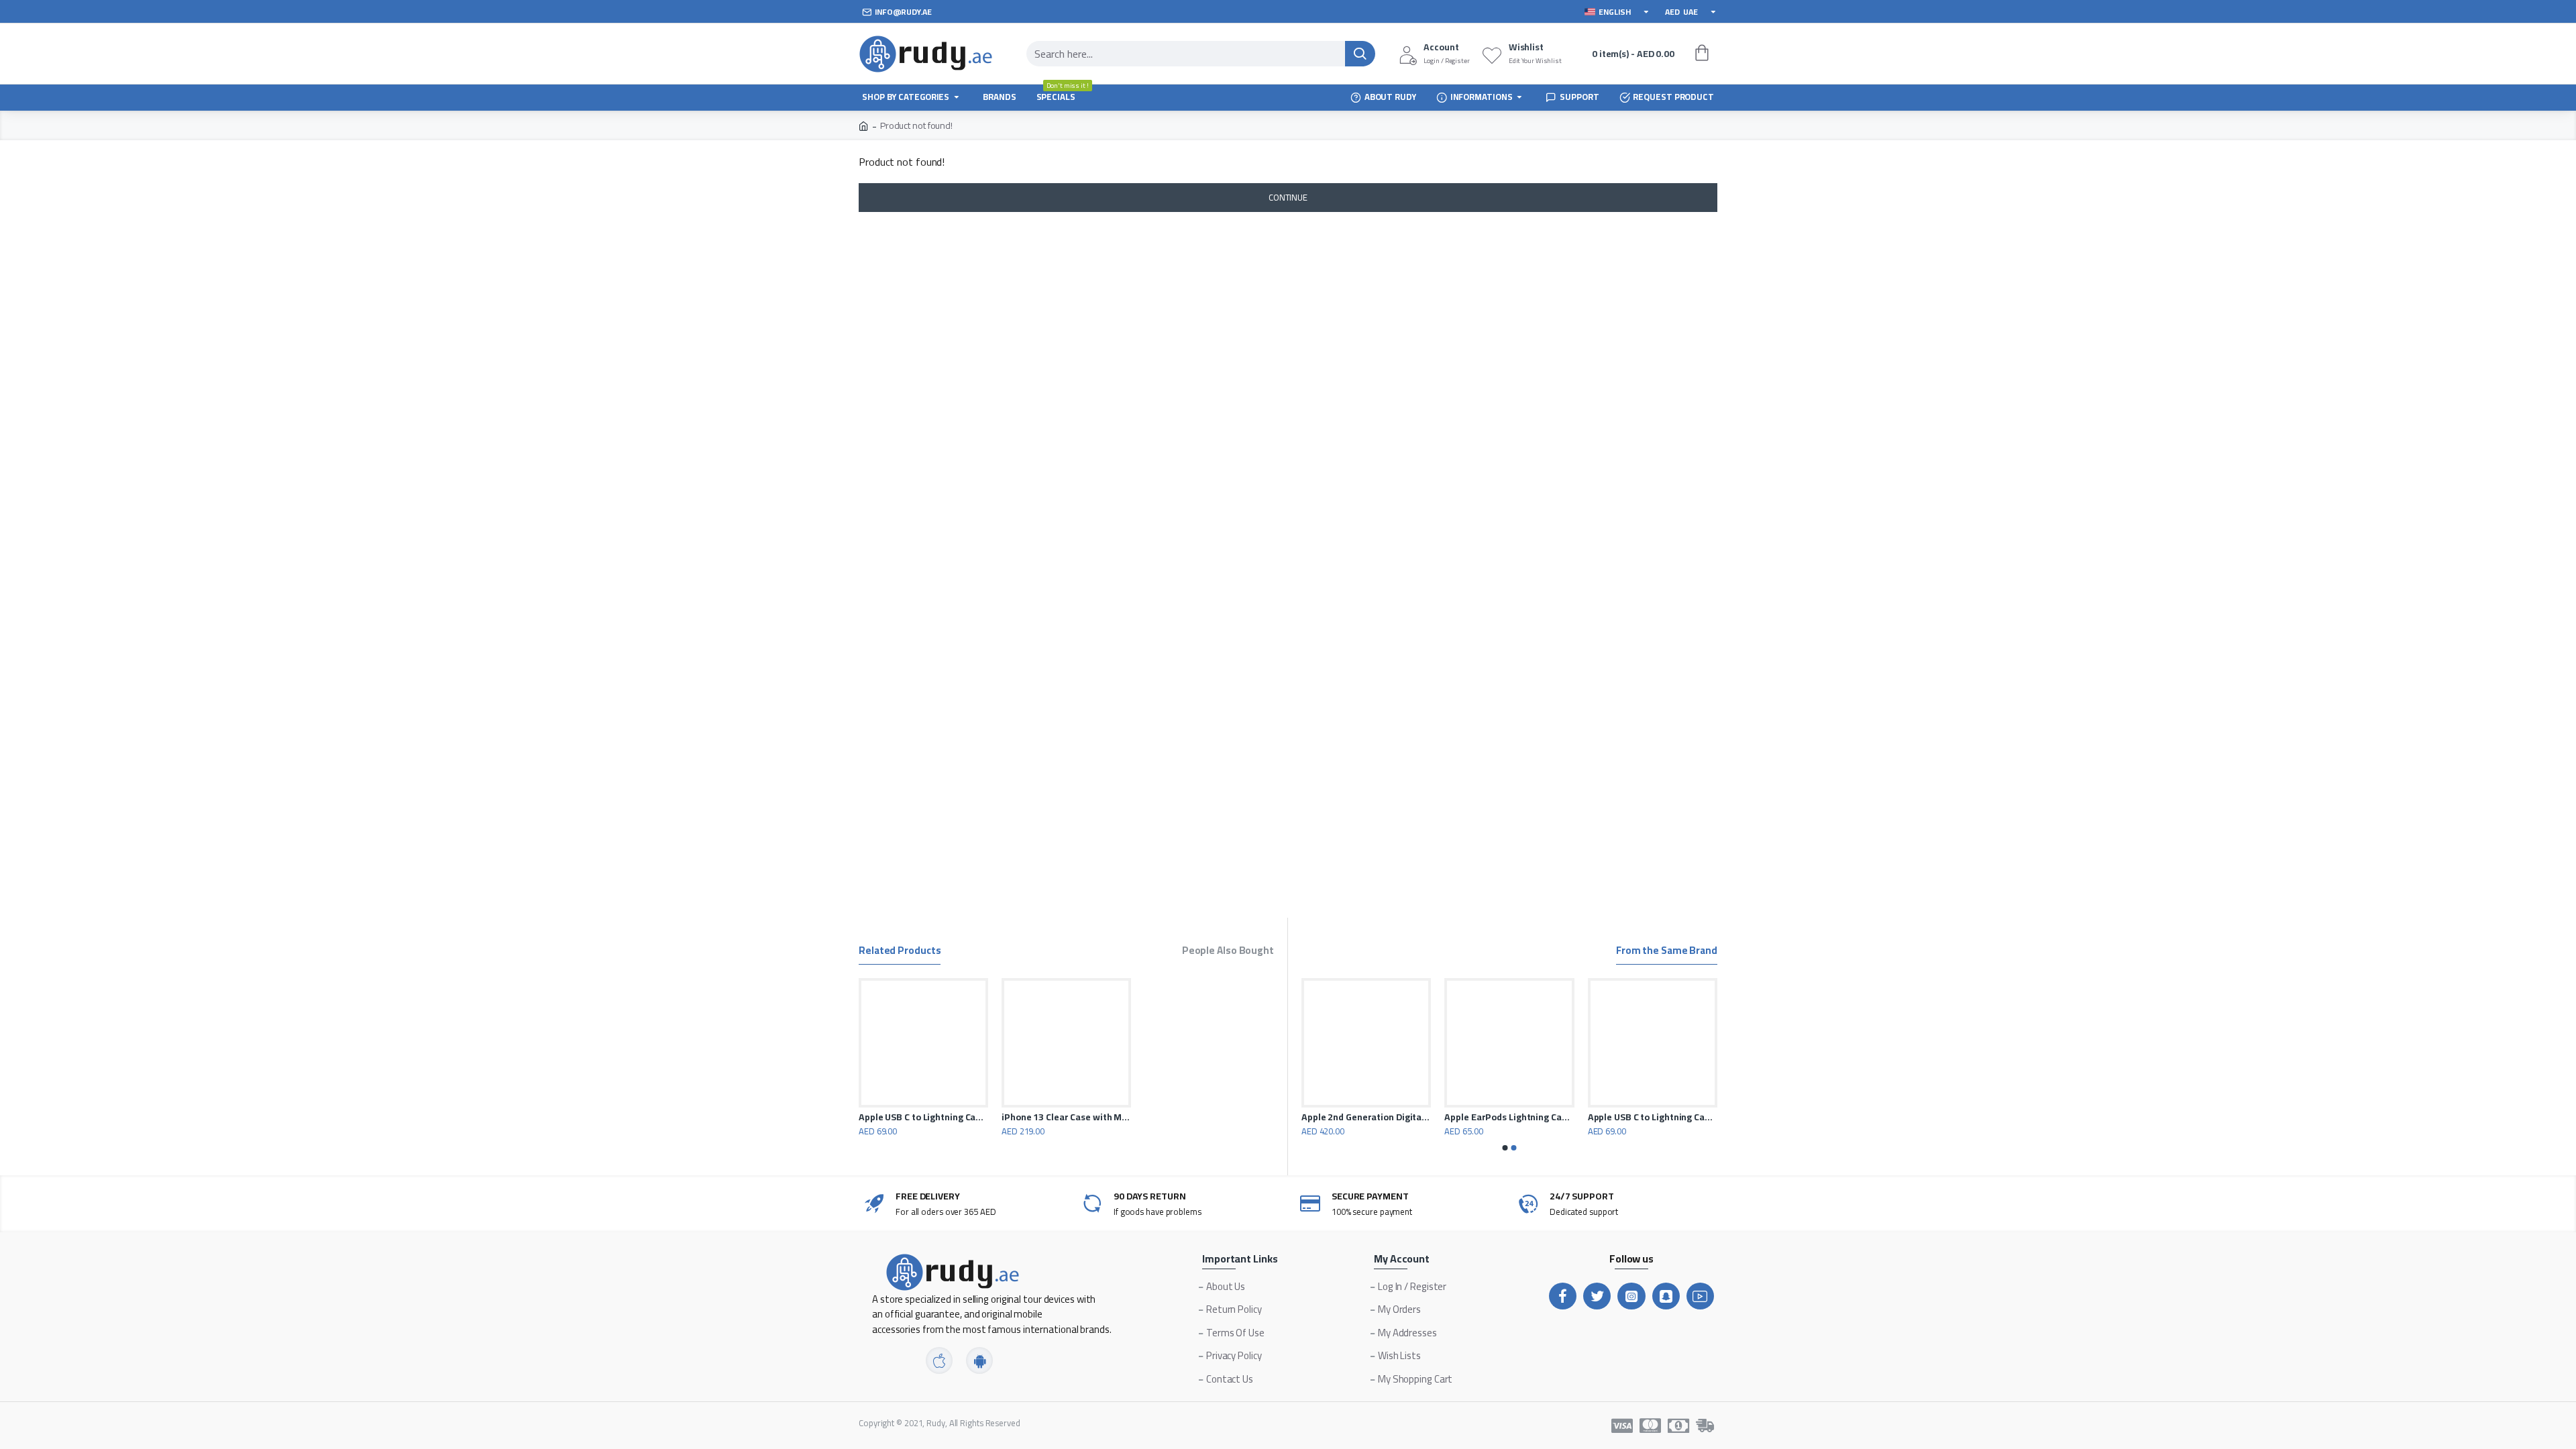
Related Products (900, 952)
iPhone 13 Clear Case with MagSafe (1066, 1117)
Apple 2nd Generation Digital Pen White (1366, 1117)
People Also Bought (1228, 952)
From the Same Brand (1667, 952)
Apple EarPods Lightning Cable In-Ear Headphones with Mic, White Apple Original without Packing (1509, 1117)
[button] (1505, 1148)
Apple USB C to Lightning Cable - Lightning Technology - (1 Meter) (923, 1117)
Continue (1288, 197)
